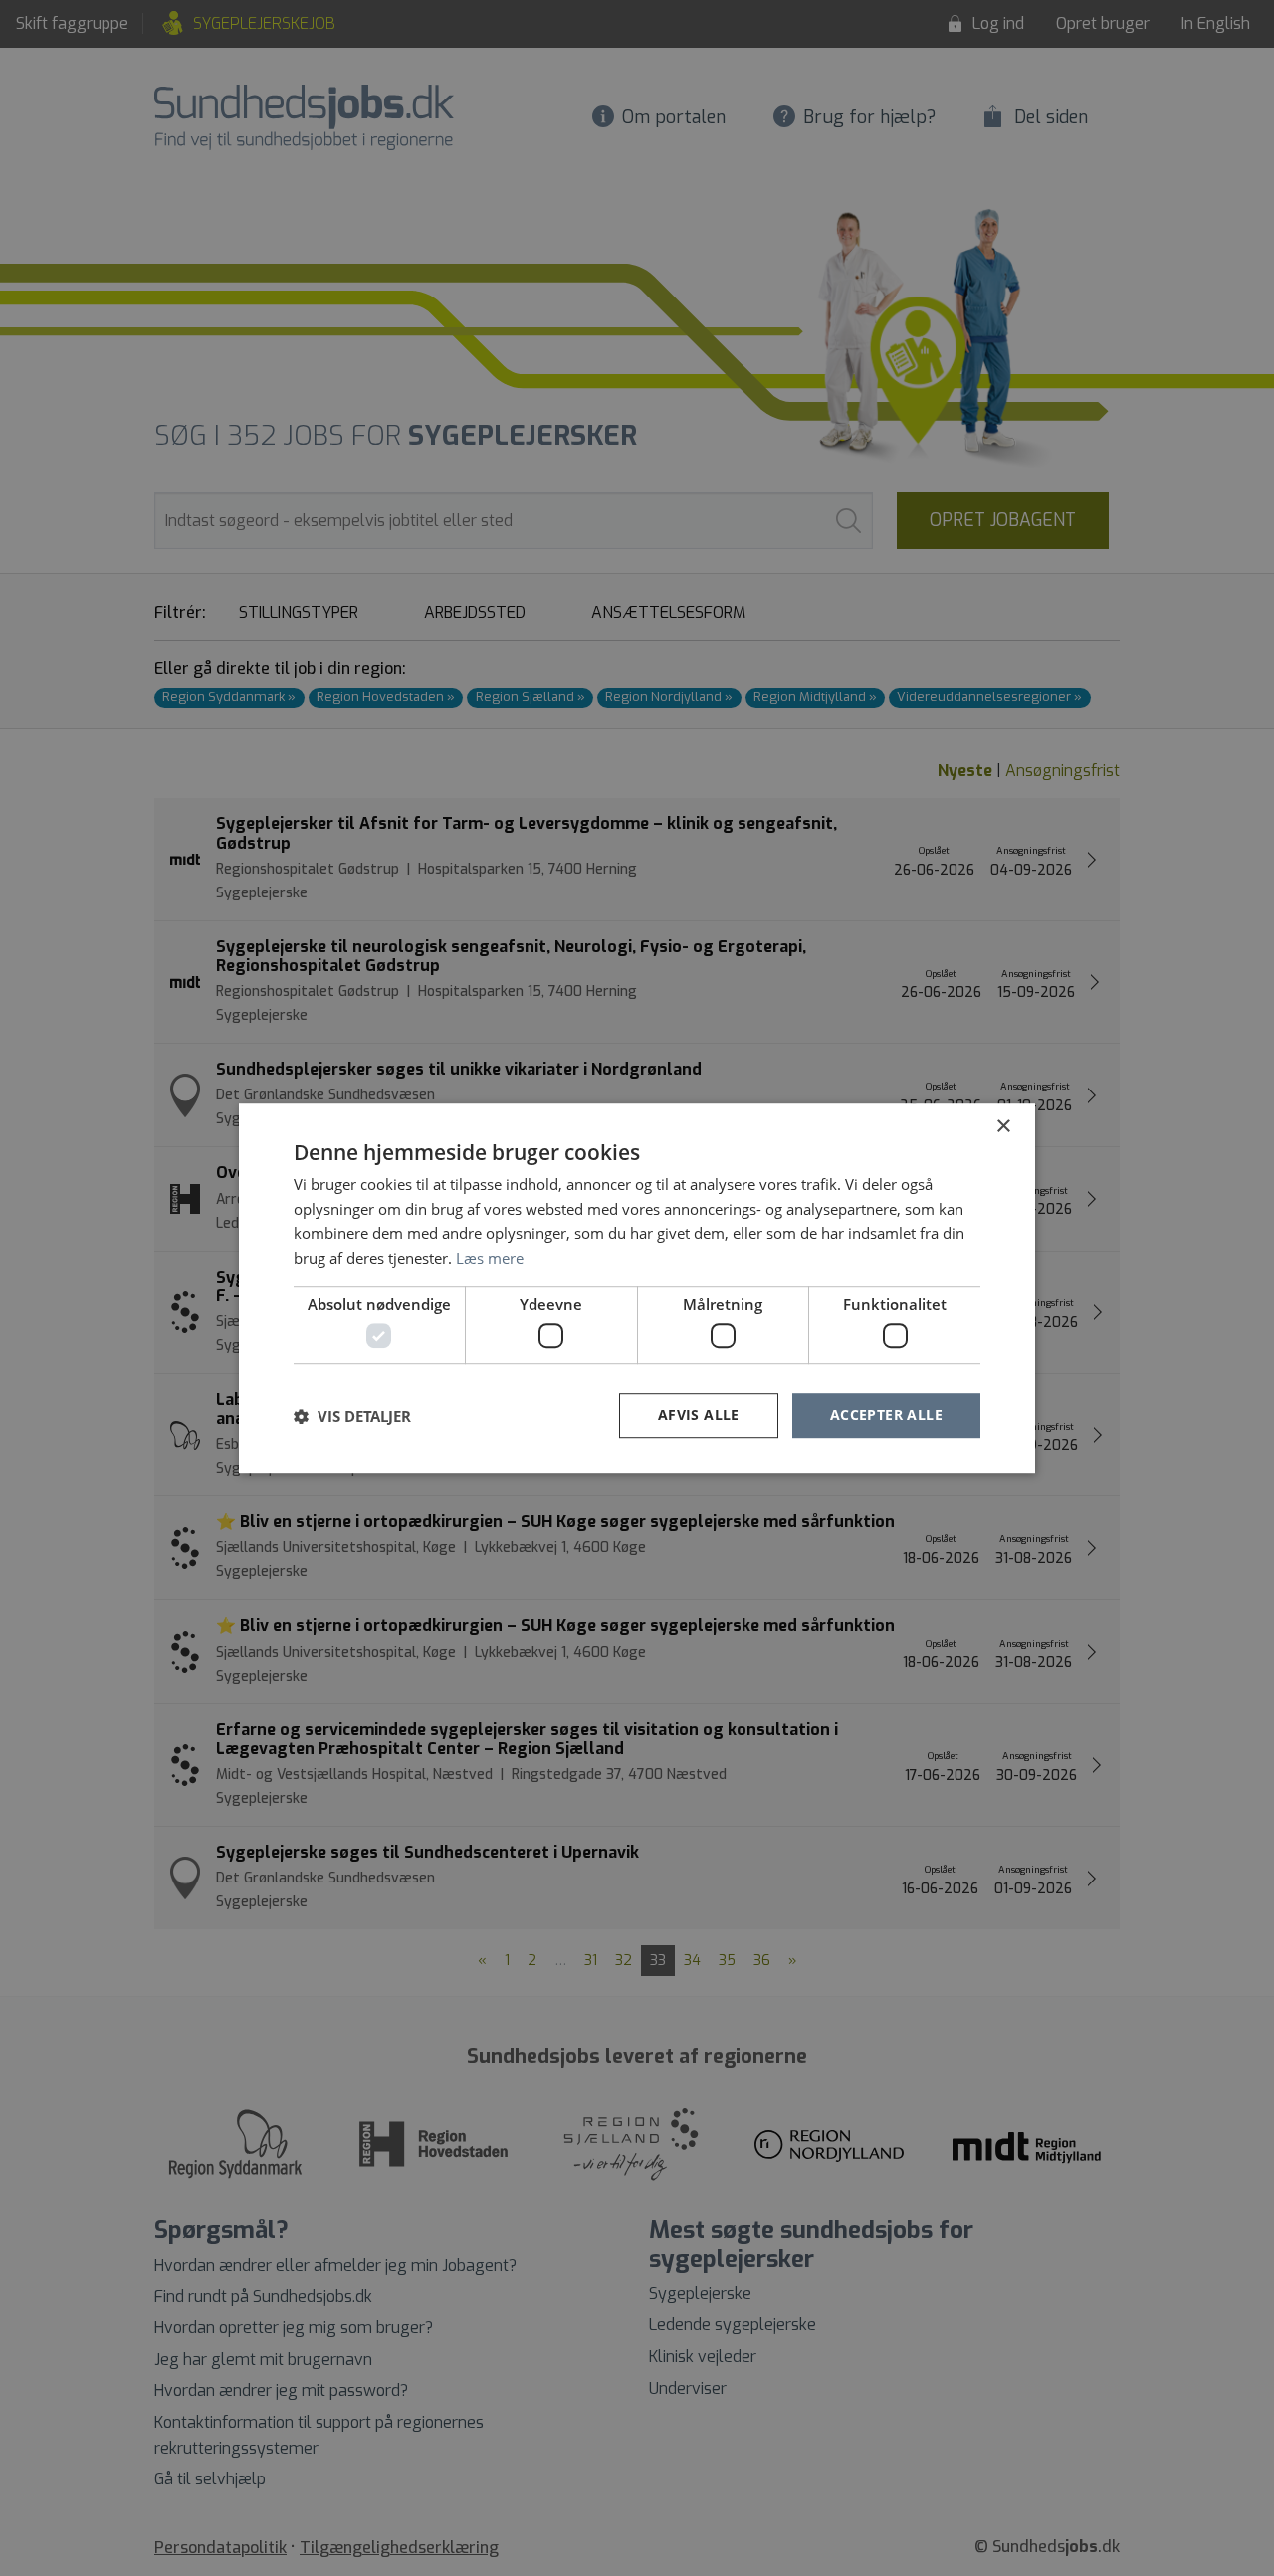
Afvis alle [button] (699, 1415)
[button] (352, 1416)
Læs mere (490, 1258)
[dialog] (637, 1288)
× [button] (1003, 1127)
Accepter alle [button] (886, 1415)
